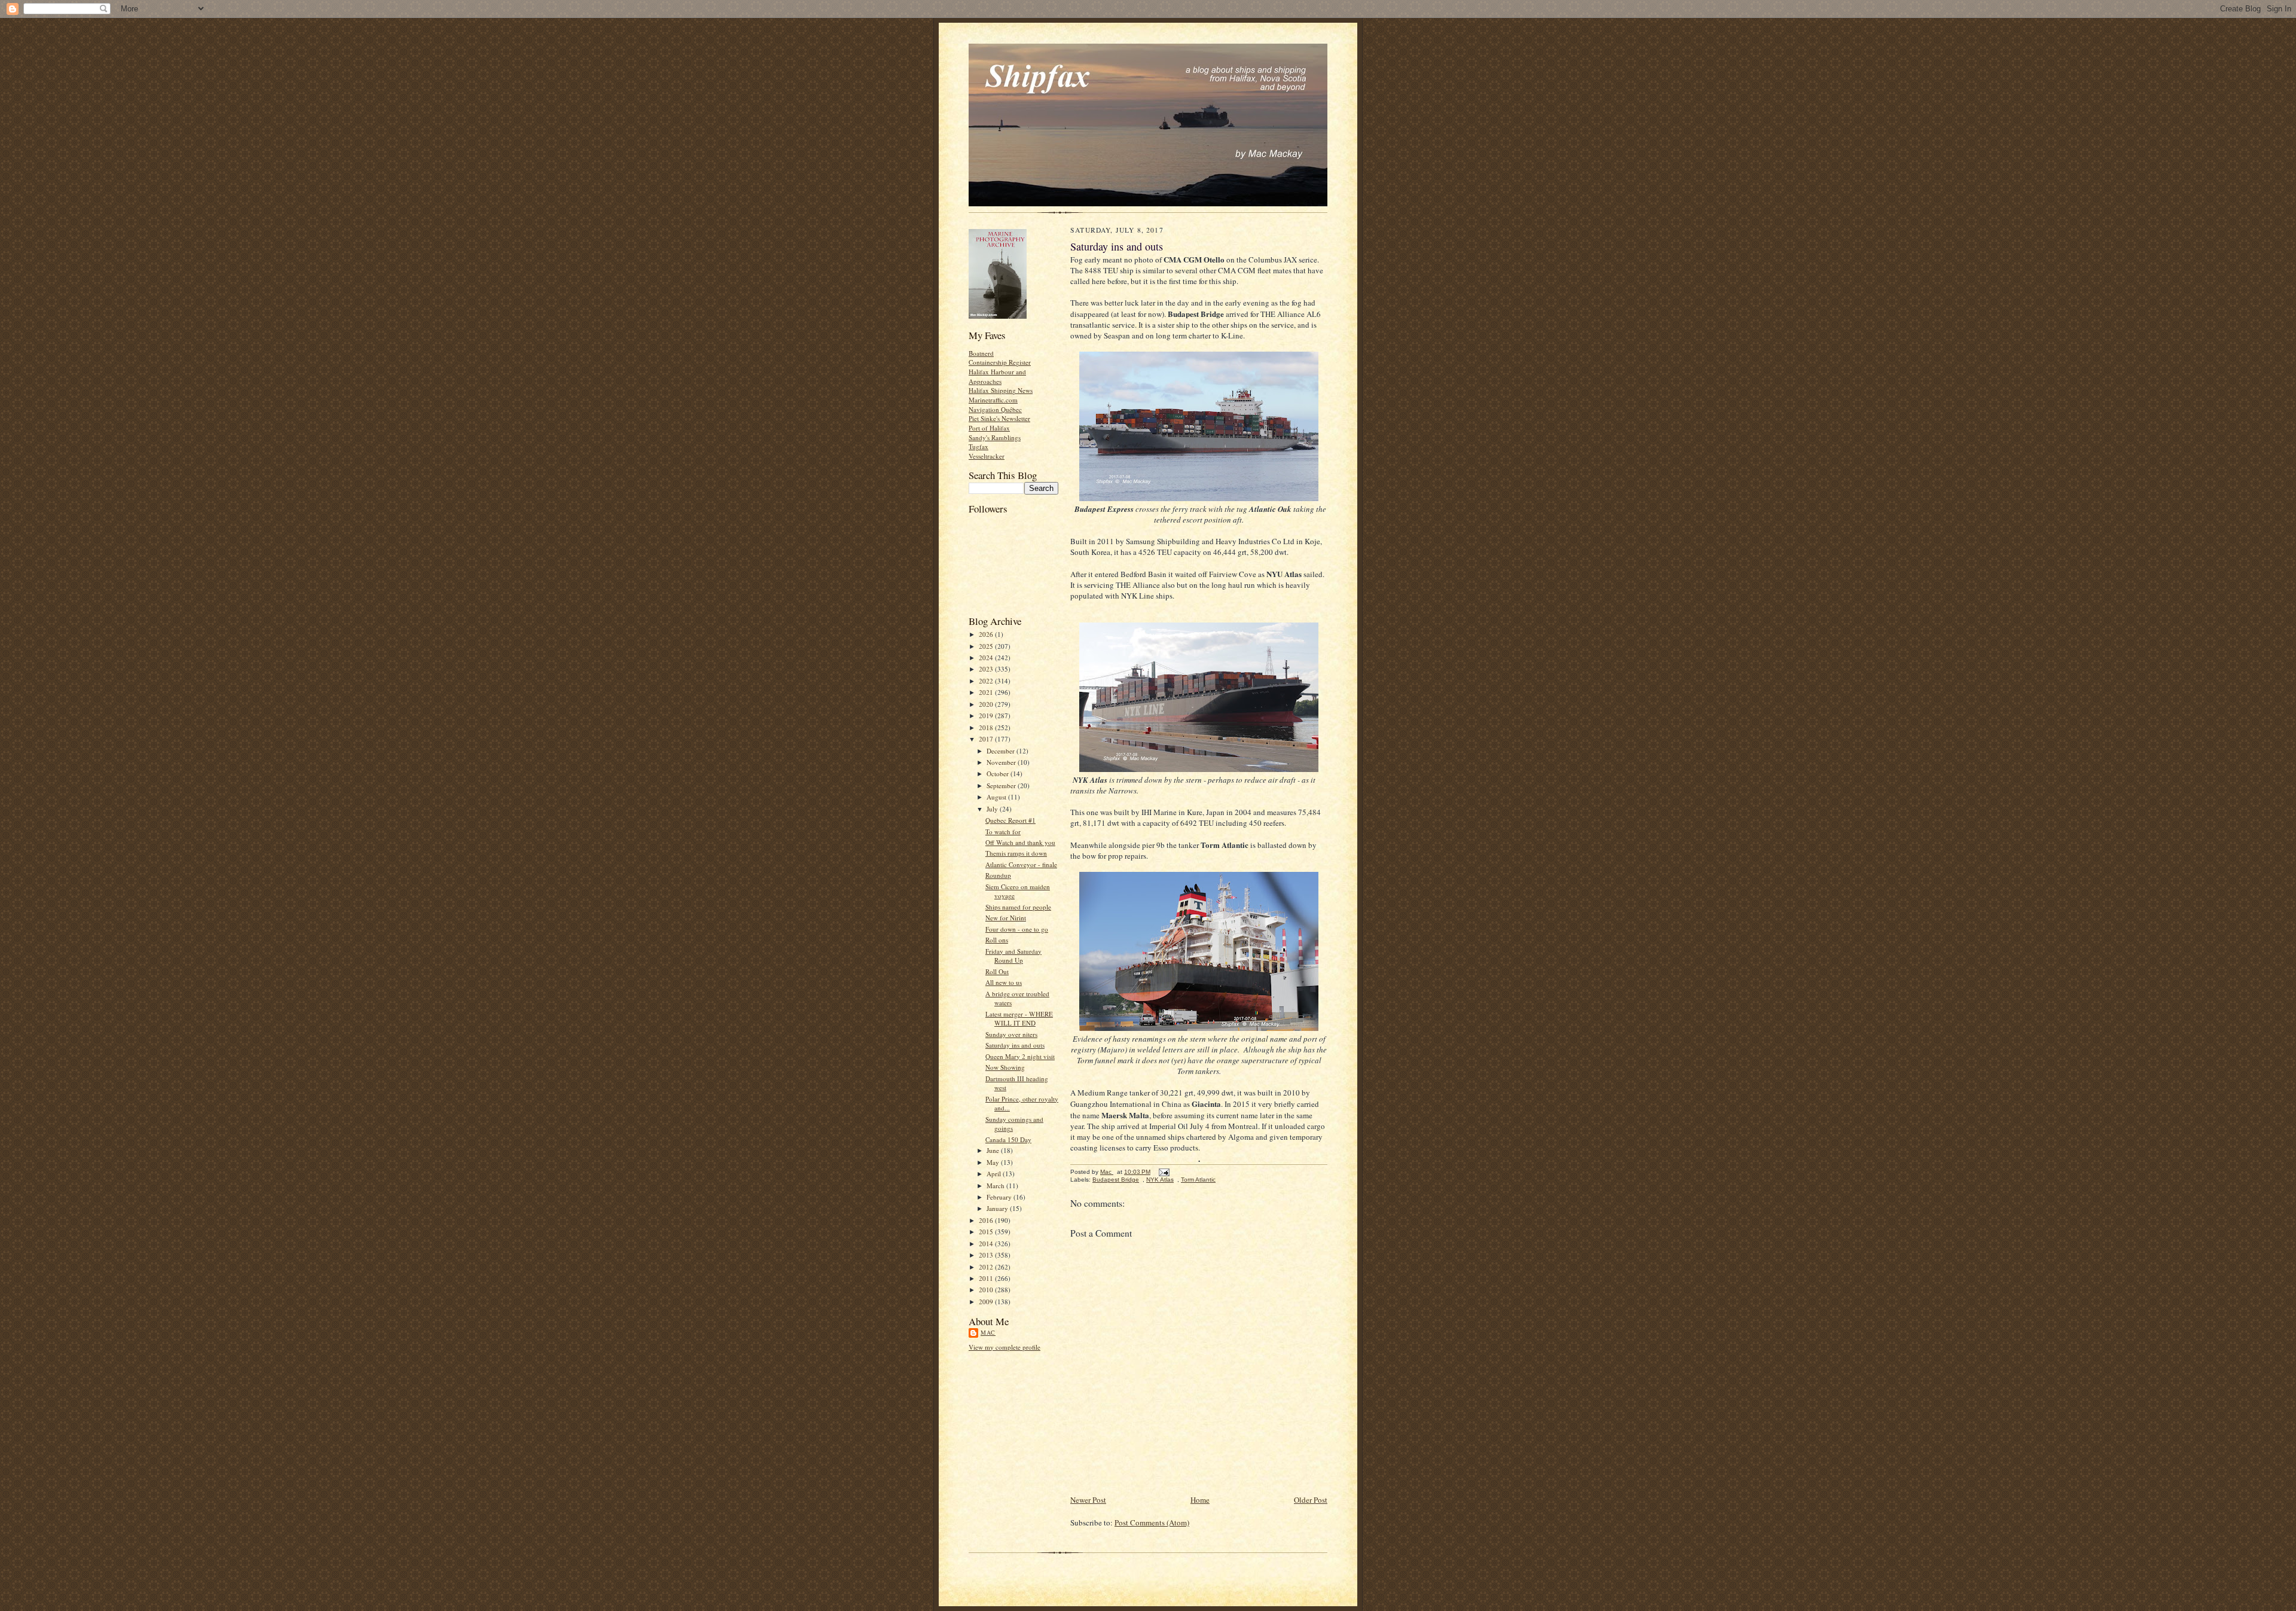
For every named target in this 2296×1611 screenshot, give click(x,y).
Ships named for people (1018, 907)
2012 (987, 1267)
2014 (987, 1244)
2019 (987, 716)
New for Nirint (1006, 918)
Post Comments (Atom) (1152, 1522)
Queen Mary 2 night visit (1020, 1056)
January (998, 1208)
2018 (987, 727)
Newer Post (1088, 1500)
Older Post (1311, 1500)
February (1000, 1197)
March (996, 1186)
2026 (987, 634)
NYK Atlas (1160, 1180)
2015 (987, 1232)
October (999, 774)
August (997, 797)
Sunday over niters (1011, 1034)
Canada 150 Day (1008, 1139)
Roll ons (997, 940)
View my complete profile (1004, 1347)
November (1002, 762)
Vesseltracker (987, 456)
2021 (987, 692)
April (995, 1174)
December (1002, 751)
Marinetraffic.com (993, 400)
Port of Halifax (989, 428)
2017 (987, 739)
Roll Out (997, 971)
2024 (987, 657)
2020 (987, 704)
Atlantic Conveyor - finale (1021, 864)
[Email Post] (1164, 1172)
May (994, 1162)
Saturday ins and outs (1015, 1045)
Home (1200, 1500)
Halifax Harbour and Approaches (997, 376)
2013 (987, 1255)
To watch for (1003, 832)
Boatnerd (981, 353)
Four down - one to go (1017, 929)
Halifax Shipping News (1001, 390)
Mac (988, 1332)
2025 (987, 646)
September (1002, 785)
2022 (987, 681)
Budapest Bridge (1116, 1180)
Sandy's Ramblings (995, 437)
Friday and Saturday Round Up (1013, 956)
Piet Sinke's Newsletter (999, 418)
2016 (987, 1220)
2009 (987, 1302)
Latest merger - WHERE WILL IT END (1019, 1019)
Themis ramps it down (1016, 853)
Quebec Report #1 (1010, 820)
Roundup (998, 875)
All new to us (1004, 982)
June (994, 1150)
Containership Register (1000, 362)
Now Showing (1005, 1067)
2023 (987, 669)
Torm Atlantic (1198, 1180)
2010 (987, 1290)
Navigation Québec (995, 409)
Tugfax (978, 446)
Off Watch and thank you (1020, 842)
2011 (987, 1278)
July (993, 809)
